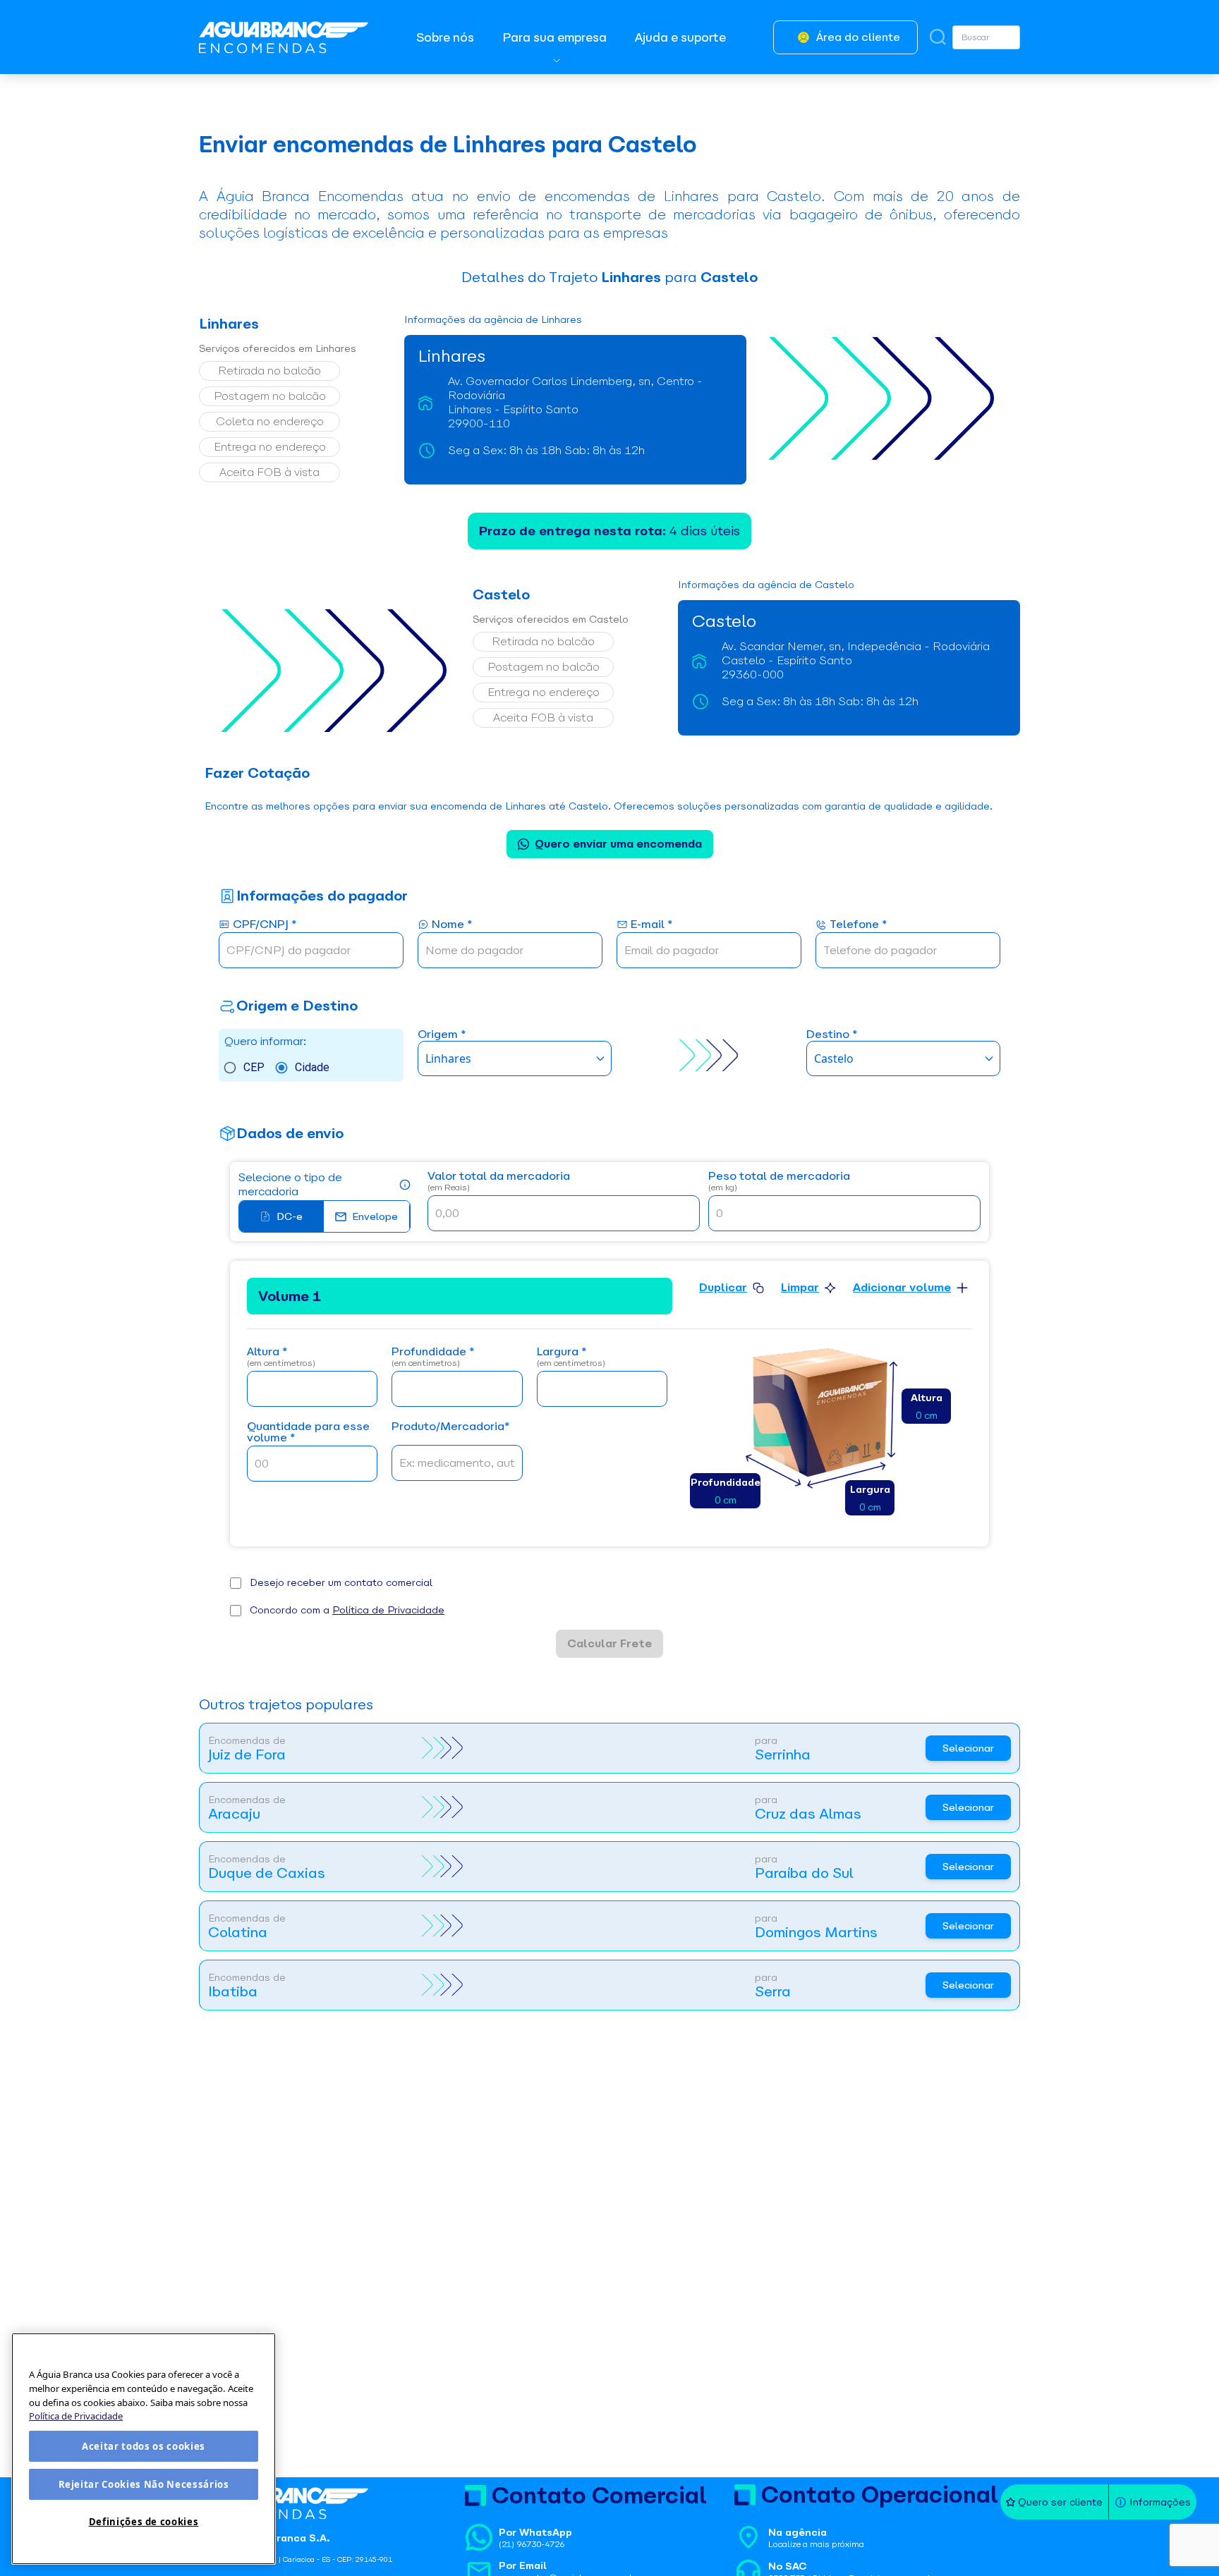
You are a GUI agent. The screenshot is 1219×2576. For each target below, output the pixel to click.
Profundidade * (433, 1357)
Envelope (375, 1216)
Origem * (442, 1035)
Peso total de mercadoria (779, 1182)
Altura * (281, 1357)
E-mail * (651, 925)
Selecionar (968, 1748)
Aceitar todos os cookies (144, 2446)
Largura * (571, 1357)
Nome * (452, 925)
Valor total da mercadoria (499, 1182)
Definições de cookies (144, 2522)
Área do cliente (858, 37)
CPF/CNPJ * (265, 925)
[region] (144, 2449)
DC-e (290, 1216)
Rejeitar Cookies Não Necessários (144, 2484)
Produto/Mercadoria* (450, 1427)
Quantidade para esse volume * (308, 1433)
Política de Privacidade (388, 1610)
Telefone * (858, 925)
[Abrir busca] (938, 37)
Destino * (832, 1035)
